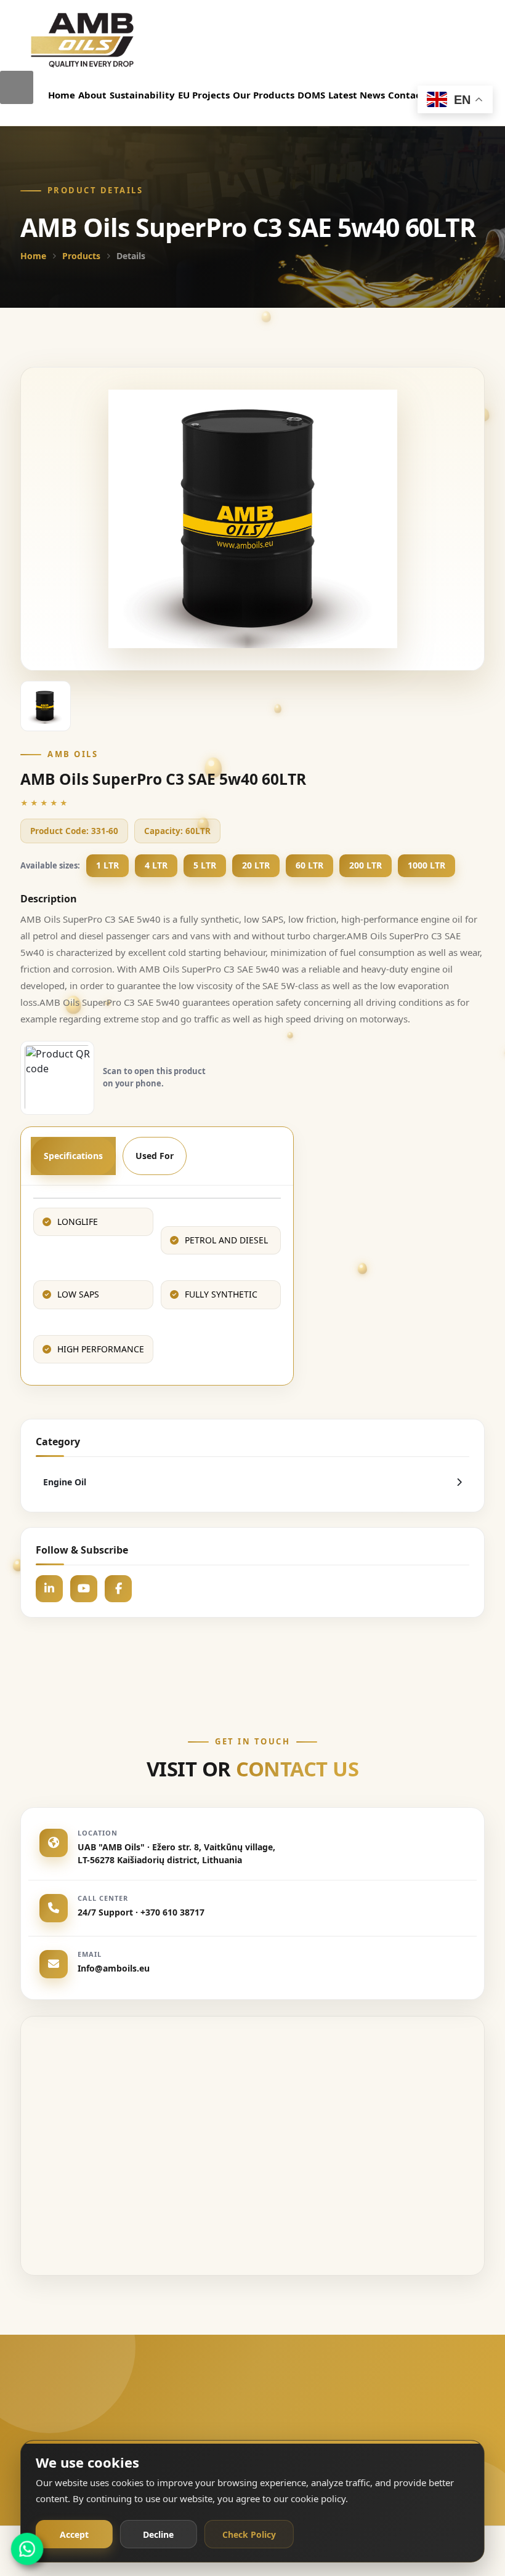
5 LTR (205, 865)
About (92, 95)
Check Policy (249, 2534)
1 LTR (107, 865)
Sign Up (403, 2430)
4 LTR (156, 865)
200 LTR (366, 865)
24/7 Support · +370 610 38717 (141, 1912)
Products (81, 256)
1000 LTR (426, 865)
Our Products (264, 95)
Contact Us (413, 95)
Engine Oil (65, 1482)
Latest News (357, 95)
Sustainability (142, 95)
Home (62, 95)
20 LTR (256, 865)
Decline (158, 2534)
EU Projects (204, 95)
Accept (74, 2534)
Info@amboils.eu (114, 1968)
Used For (155, 1156)
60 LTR (309, 865)
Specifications (73, 1156)
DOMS (311, 95)
